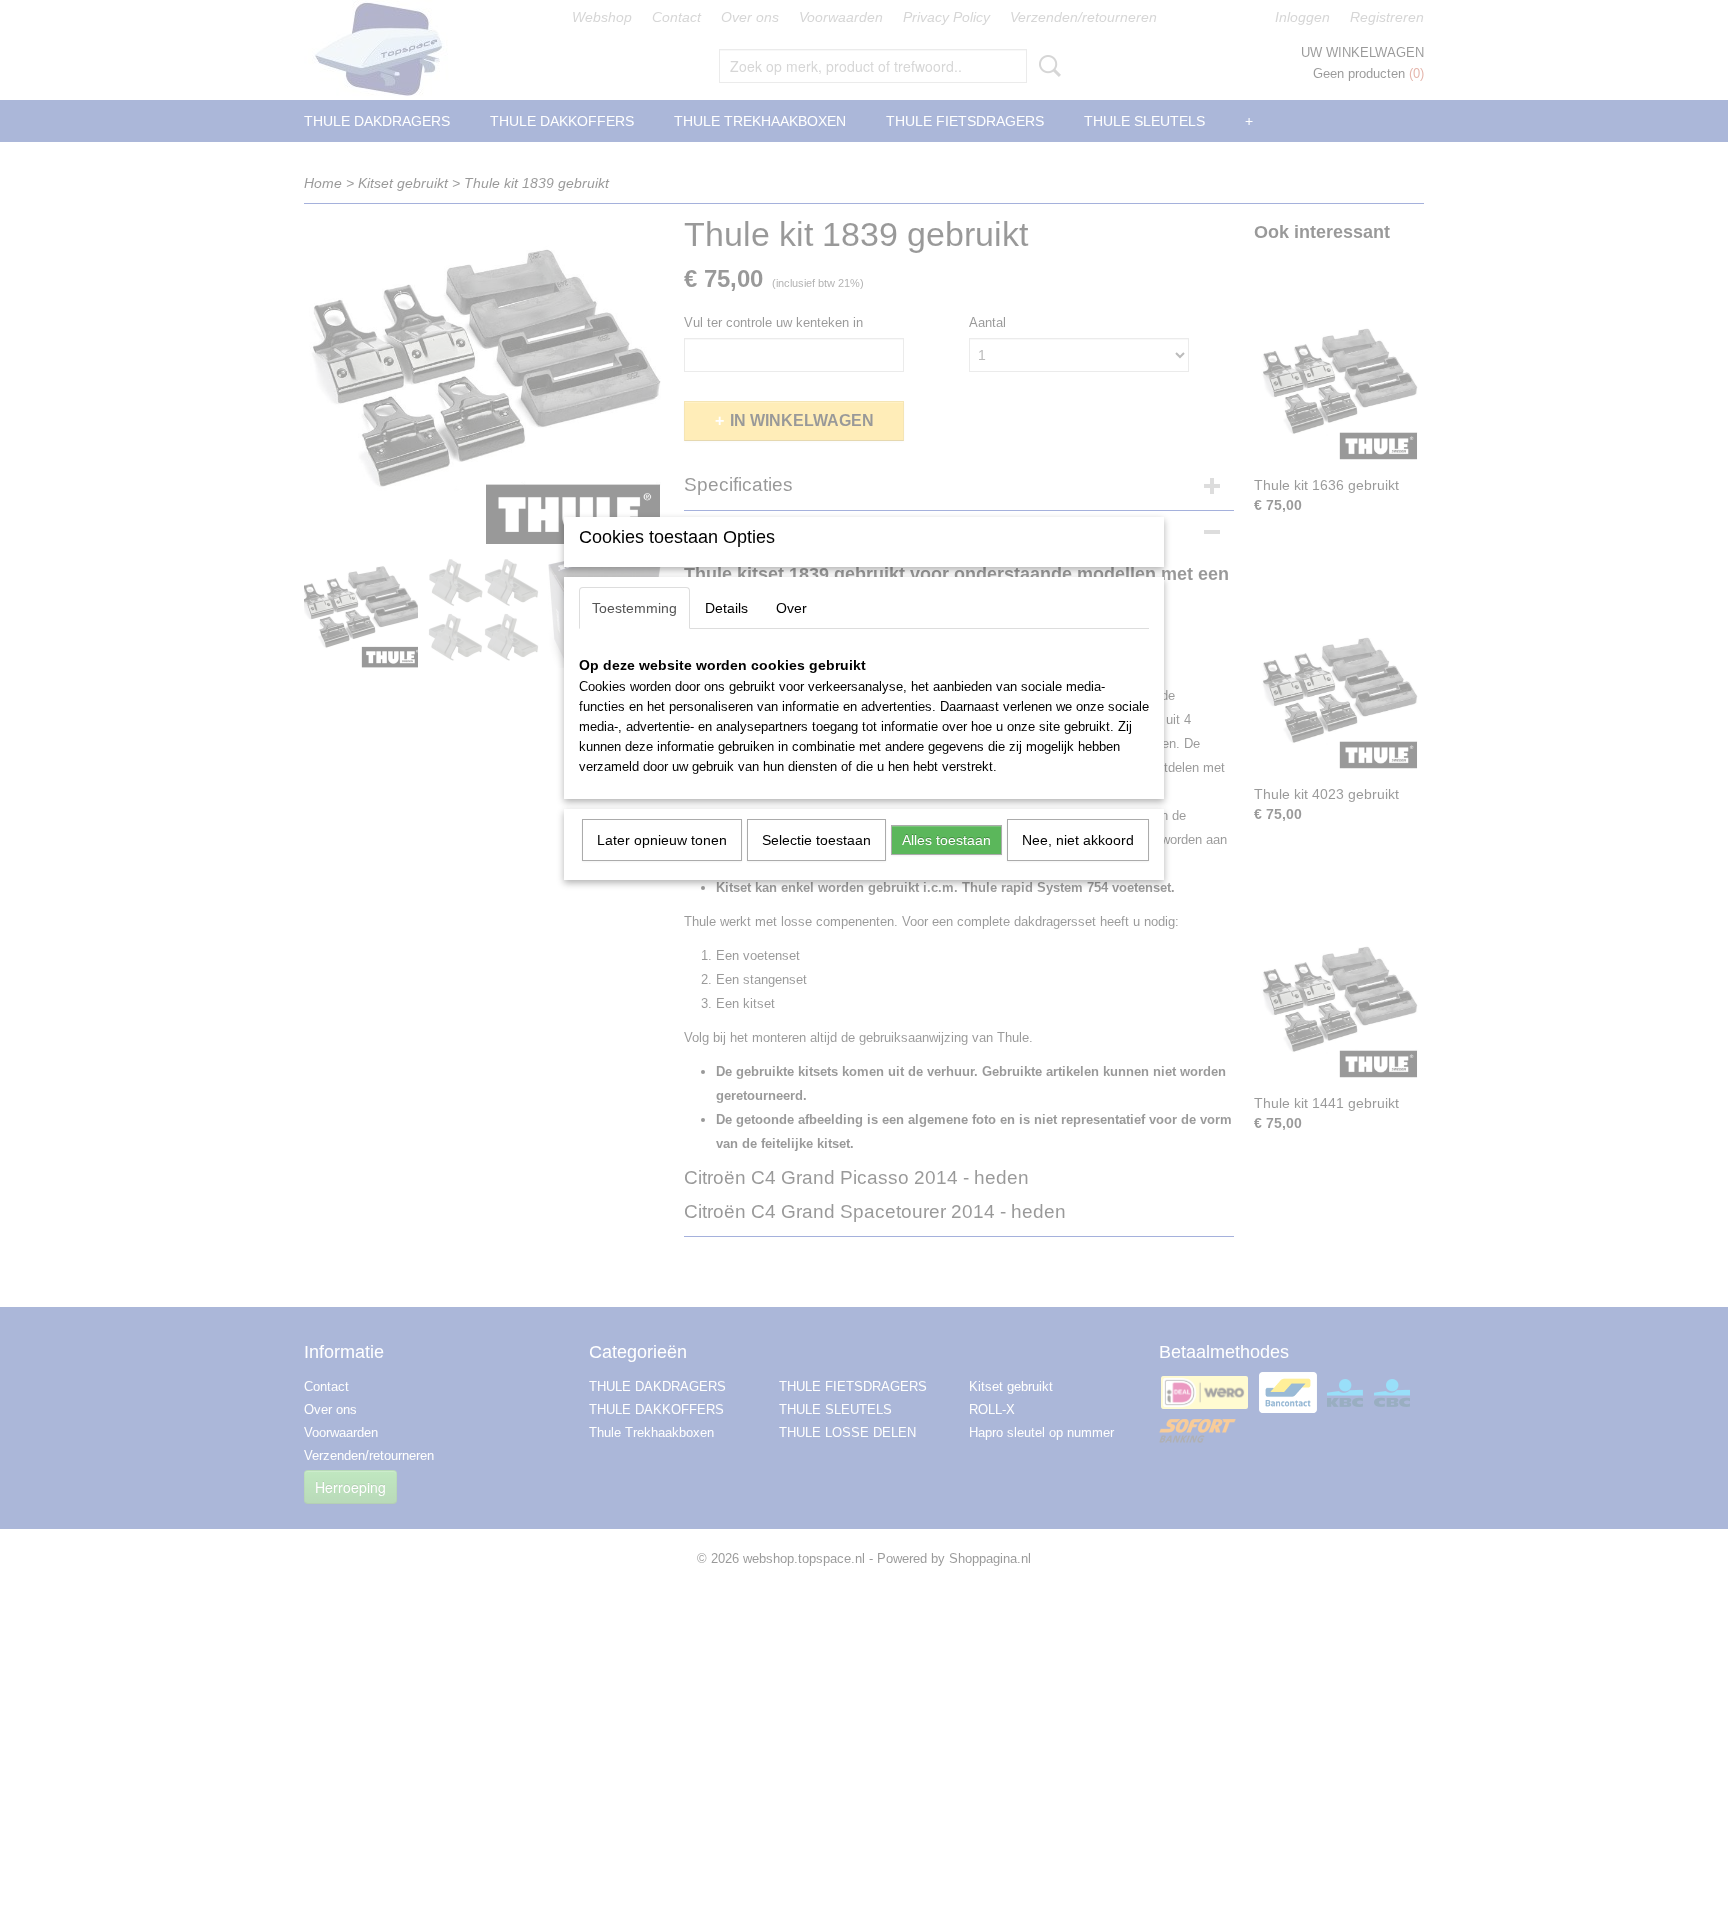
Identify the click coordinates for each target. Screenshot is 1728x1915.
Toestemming (634, 608)
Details (726, 608)
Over (791, 608)
